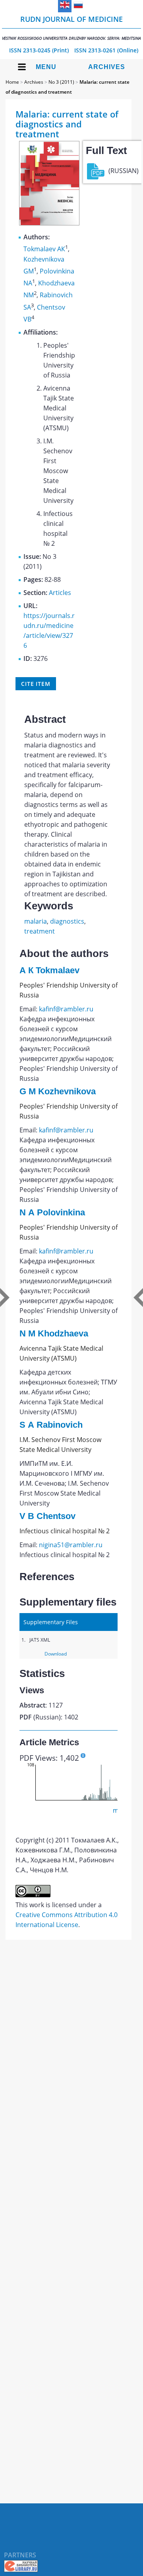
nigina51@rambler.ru (71, 1545)
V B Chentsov (47, 1516)
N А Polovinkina (52, 1212)
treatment (40, 931)
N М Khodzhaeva (54, 1333)
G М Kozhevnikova (58, 1091)
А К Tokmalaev (49, 970)
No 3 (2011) (61, 82)
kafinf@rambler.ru (66, 1009)
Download (56, 1654)
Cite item (36, 684)
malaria (36, 921)
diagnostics (67, 921)
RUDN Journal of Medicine (71, 28)
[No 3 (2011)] (49, 223)
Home (12, 82)
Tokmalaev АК (44, 249)
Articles (60, 593)
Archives (107, 67)
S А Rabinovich (51, 1425)
